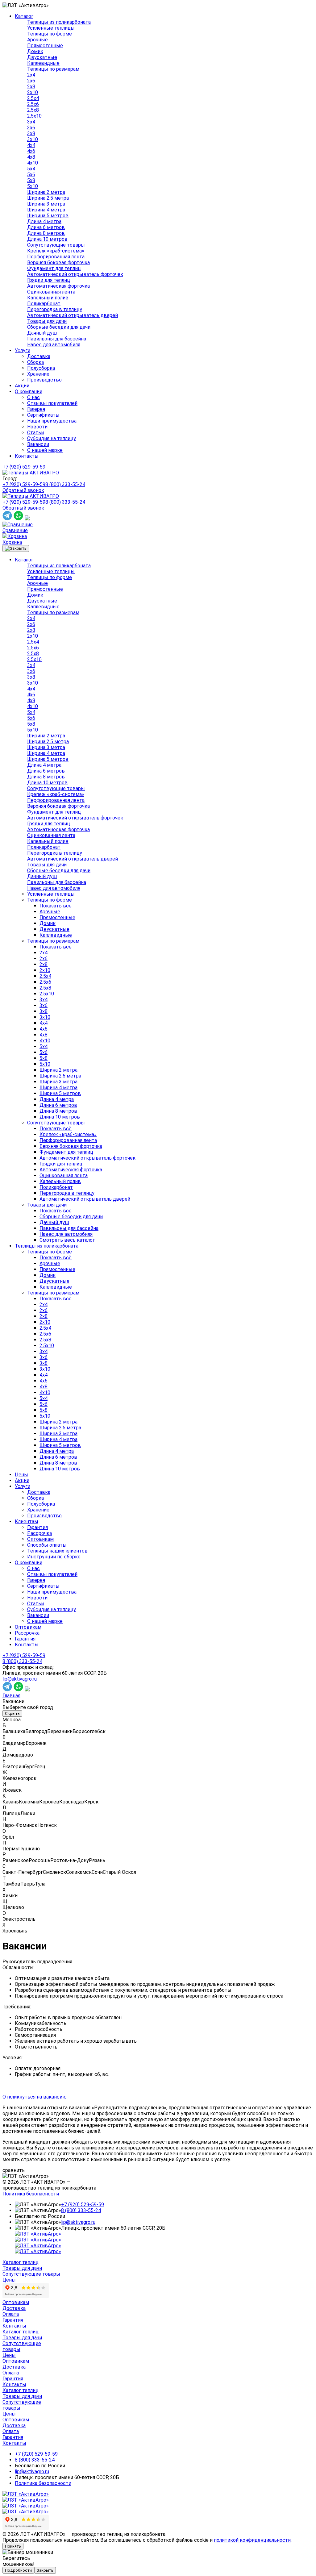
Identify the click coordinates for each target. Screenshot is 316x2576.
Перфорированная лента (56, 257)
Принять (13, 2546)
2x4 (31, 75)
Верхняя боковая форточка (58, 263)
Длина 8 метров (46, 233)
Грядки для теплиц (49, 280)
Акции (22, 386)
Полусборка (41, 368)
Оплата (11, 2314)
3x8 (31, 133)
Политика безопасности (31, 2194)
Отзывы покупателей (52, 403)
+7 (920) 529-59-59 (24, 467)
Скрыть (12, 1713)
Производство (44, 380)
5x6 (31, 175)
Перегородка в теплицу (55, 309)
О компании (29, 392)
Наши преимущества (52, 421)
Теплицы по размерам (53, 69)
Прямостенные (45, 46)
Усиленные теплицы (51, 28)
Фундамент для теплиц (54, 268)
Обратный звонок (23, 490)
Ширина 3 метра (46, 204)
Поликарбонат (44, 304)
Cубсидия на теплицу (52, 438)
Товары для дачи (47, 321)
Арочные (37, 40)
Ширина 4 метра (46, 210)
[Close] (16, 548)
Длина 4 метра (44, 221)
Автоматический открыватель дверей (73, 315)
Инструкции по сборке (54, 1557)
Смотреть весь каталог (67, 1240)
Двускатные (42, 57)
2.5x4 (33, 98)
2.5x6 (33, 104)
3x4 (31, 122)
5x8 (31, 180)
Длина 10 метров (47, 239)
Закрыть (45, 2570)
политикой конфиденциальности (252, 2540)
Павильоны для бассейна (57, 339)
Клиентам (26, 1521)
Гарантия (37, 1527)
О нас (33, 397)
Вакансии (38, 444)
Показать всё (56, 906)
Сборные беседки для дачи (59, 327)
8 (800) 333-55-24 (65, 484)
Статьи (35, 433)
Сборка (35, 362)
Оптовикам (40, 1539)
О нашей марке (45, 450)
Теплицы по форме (50, 34)
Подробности (18, 2570)
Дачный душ (42, 333)
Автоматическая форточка (58, 286)
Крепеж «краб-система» (56, 251)
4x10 (33, 163)
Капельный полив (48, 298)
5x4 (31, 169)
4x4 (31, 145)
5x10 (33, 186)
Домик (35, 51)
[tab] (158, 1962)
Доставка (39, 356)
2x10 (33, 92)
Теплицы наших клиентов (57, 1551)
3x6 (31, 128)
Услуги (23, 350)
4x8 (31, 157)
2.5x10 (34, 116)
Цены (21, 1475)
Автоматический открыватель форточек (75, 274)
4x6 (31, 151)
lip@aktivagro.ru (20, 1679)
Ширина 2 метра (46, 192)
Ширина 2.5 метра (48, 198)
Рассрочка (39, 1533)
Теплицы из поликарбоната (59, 22)
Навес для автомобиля (54, 345)
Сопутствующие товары (56, 245)
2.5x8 (33, 110)
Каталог (24, 16)
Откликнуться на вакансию (35, 2097)
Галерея (36, 409)
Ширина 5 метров (48, 216)
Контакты (27, 456)
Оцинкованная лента (51, 292)
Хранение (38, 374)
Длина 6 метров (46, 227)
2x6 (31, 81)
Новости (37, 427)
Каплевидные (43, 63)
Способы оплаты (47, 1545)
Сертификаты (43, 415)
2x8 (31, 87)
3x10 (33, 139)
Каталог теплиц (21, 2262)
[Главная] (31, 473)
